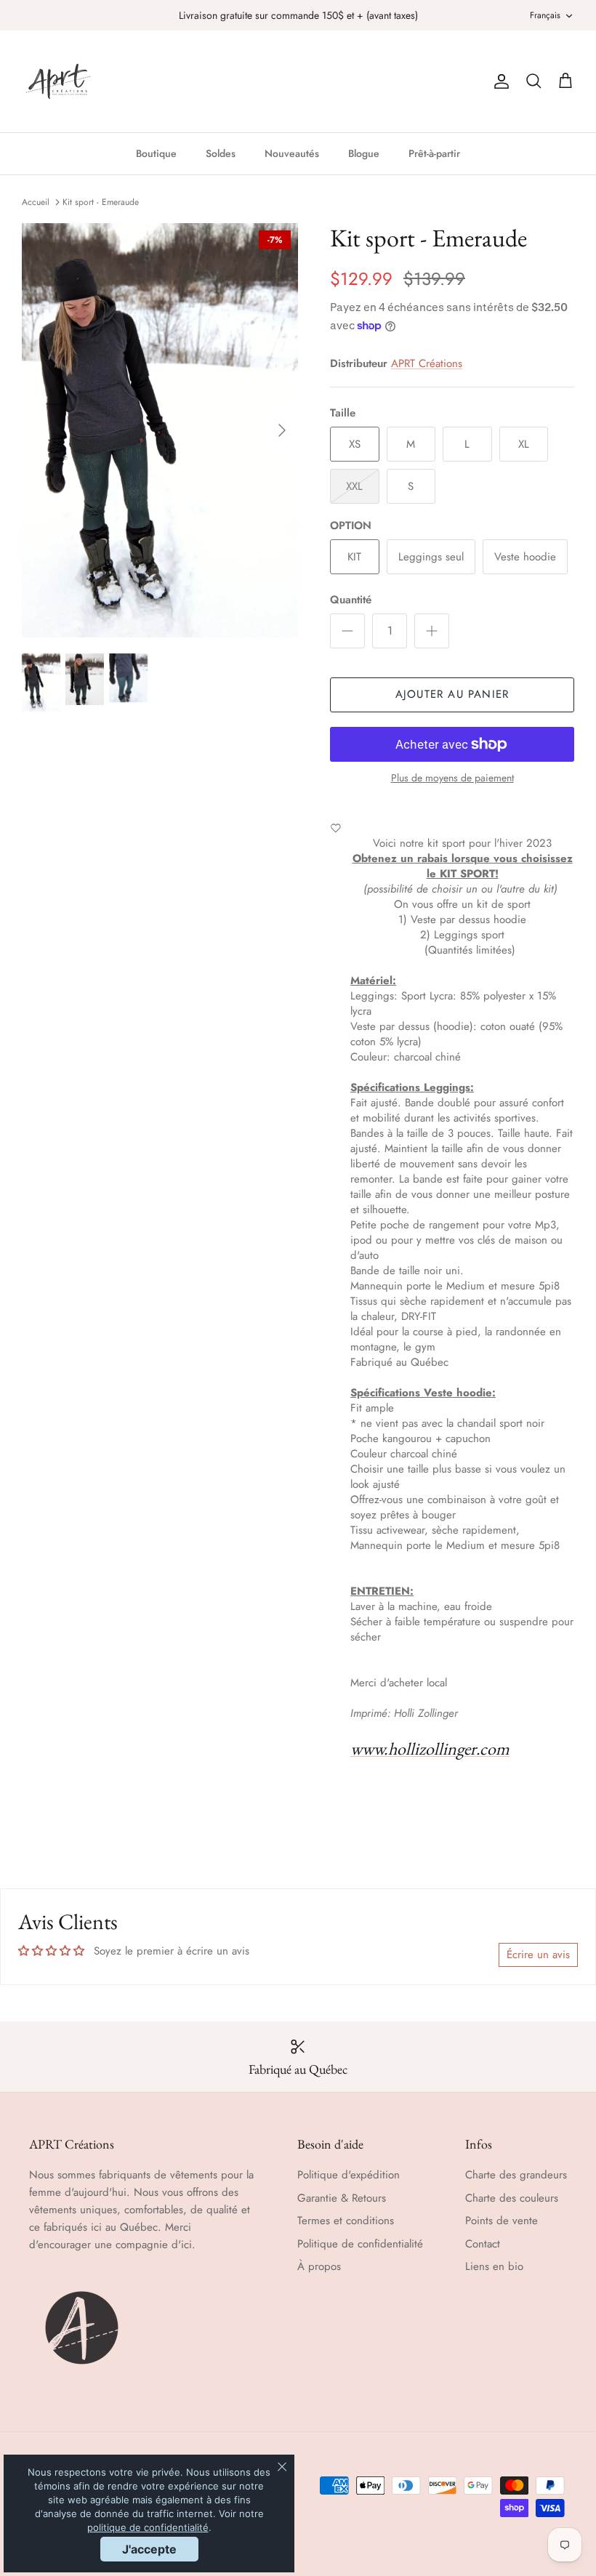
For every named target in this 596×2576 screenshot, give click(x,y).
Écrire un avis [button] (538, 1955)
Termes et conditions (346, 2221)
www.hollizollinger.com (430, 1748)
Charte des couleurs (512, 2198)
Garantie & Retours (342, 2198)
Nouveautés (292, 153)
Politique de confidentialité (360, 2244)
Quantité (351, 600)
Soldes (221, 153)
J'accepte (149, 2549)
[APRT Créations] (58, 81)
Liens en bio (494, 2266)
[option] (160, 430)
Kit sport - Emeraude (101, 202)
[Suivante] (282, 430)
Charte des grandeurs (516, 2175)
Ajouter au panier (452, 694)
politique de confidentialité (148, 2527)
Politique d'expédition (349, 2175)
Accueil (36, 202)
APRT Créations (427, 363)
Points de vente (502, 2221)
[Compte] (499, 81)
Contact (483, 2244)
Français (545, 15)
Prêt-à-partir (434, 153)
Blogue (364, 153)
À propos (319, 2266)
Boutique (156, 153)
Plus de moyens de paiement (452, 778)
